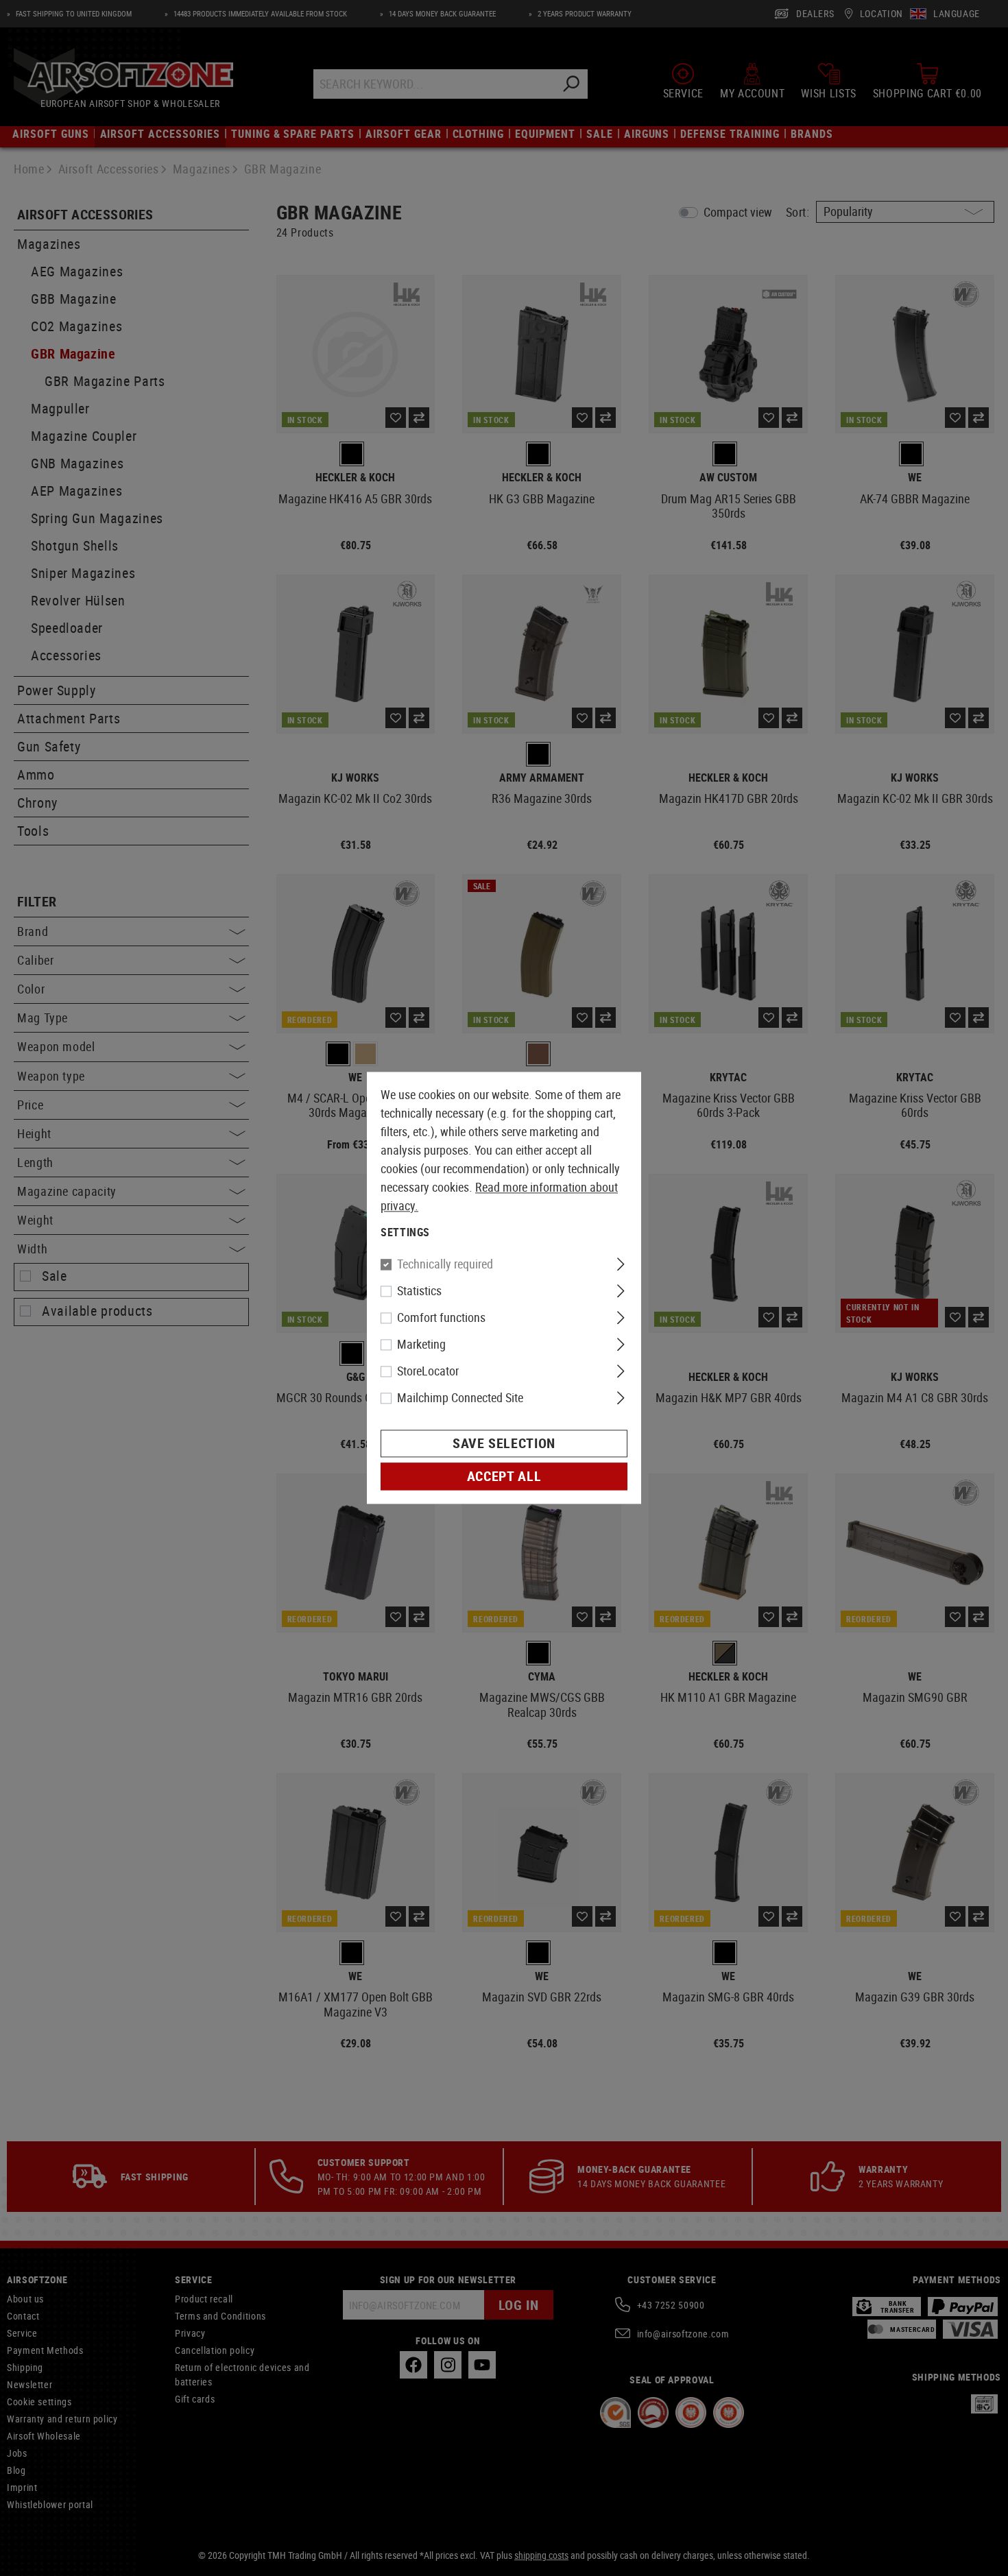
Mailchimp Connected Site (460, 1398)
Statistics (419, 1291)
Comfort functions (441, 1318)
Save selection (504, 1444)
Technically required (445, 1264)
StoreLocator (428, 1371)
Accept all (504, 1477)
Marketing (421, 1345)
